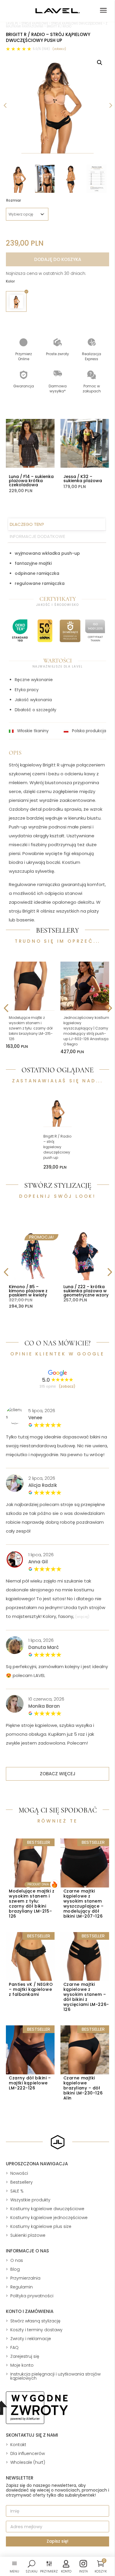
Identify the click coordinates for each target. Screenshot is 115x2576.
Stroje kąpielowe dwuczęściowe (77, 23)
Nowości (19, 2173)
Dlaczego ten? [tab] (27, 524)
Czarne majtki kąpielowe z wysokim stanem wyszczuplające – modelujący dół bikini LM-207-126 (84, 1904)
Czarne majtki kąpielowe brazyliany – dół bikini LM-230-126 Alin (83, 2088)
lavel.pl (12, 23)
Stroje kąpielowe (35, 23)
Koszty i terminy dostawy (36, 2330)
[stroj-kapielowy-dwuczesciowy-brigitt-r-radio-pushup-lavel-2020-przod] (57, 105)
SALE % (17, 2191)
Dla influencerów (28, 2453)
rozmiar (14, 200)
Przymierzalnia (25, 2278)
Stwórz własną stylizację (35, 2321)
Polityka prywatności (32, 2296)
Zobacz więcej (58, 1774)
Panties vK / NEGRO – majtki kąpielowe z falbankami (31, 1989)
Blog (15, 2269)
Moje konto (22, 2365)
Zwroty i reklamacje (31, 2339)
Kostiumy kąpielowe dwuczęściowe (47, 2209)
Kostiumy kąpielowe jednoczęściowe (49, 2218)
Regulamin (22, 2287)
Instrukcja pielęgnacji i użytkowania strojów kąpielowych (55, 2376)
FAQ (14, 2347)
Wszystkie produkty (30, 2200)
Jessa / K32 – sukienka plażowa (83, 479)
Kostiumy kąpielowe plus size (41, 2226)
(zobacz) (59, 49)
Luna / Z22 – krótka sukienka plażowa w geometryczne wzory (86, 1291)
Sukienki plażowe (28, 2235)
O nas (17, 2260)
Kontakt (18, 2445)
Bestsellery (22, 2182)
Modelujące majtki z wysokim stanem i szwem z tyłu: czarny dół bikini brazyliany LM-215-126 (31, 1028)
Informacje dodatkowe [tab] (37, 536)
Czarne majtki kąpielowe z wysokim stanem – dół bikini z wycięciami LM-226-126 (86, 1997)
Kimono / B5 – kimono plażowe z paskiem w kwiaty (28, 1291)
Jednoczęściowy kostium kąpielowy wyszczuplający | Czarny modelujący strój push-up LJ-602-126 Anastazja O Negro (86, 1031)
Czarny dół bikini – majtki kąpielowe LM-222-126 (30, 2083)
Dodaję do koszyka (58, 259)
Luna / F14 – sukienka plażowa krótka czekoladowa (31, 481)
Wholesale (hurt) (28, 2462)
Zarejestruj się (25, 2356)
